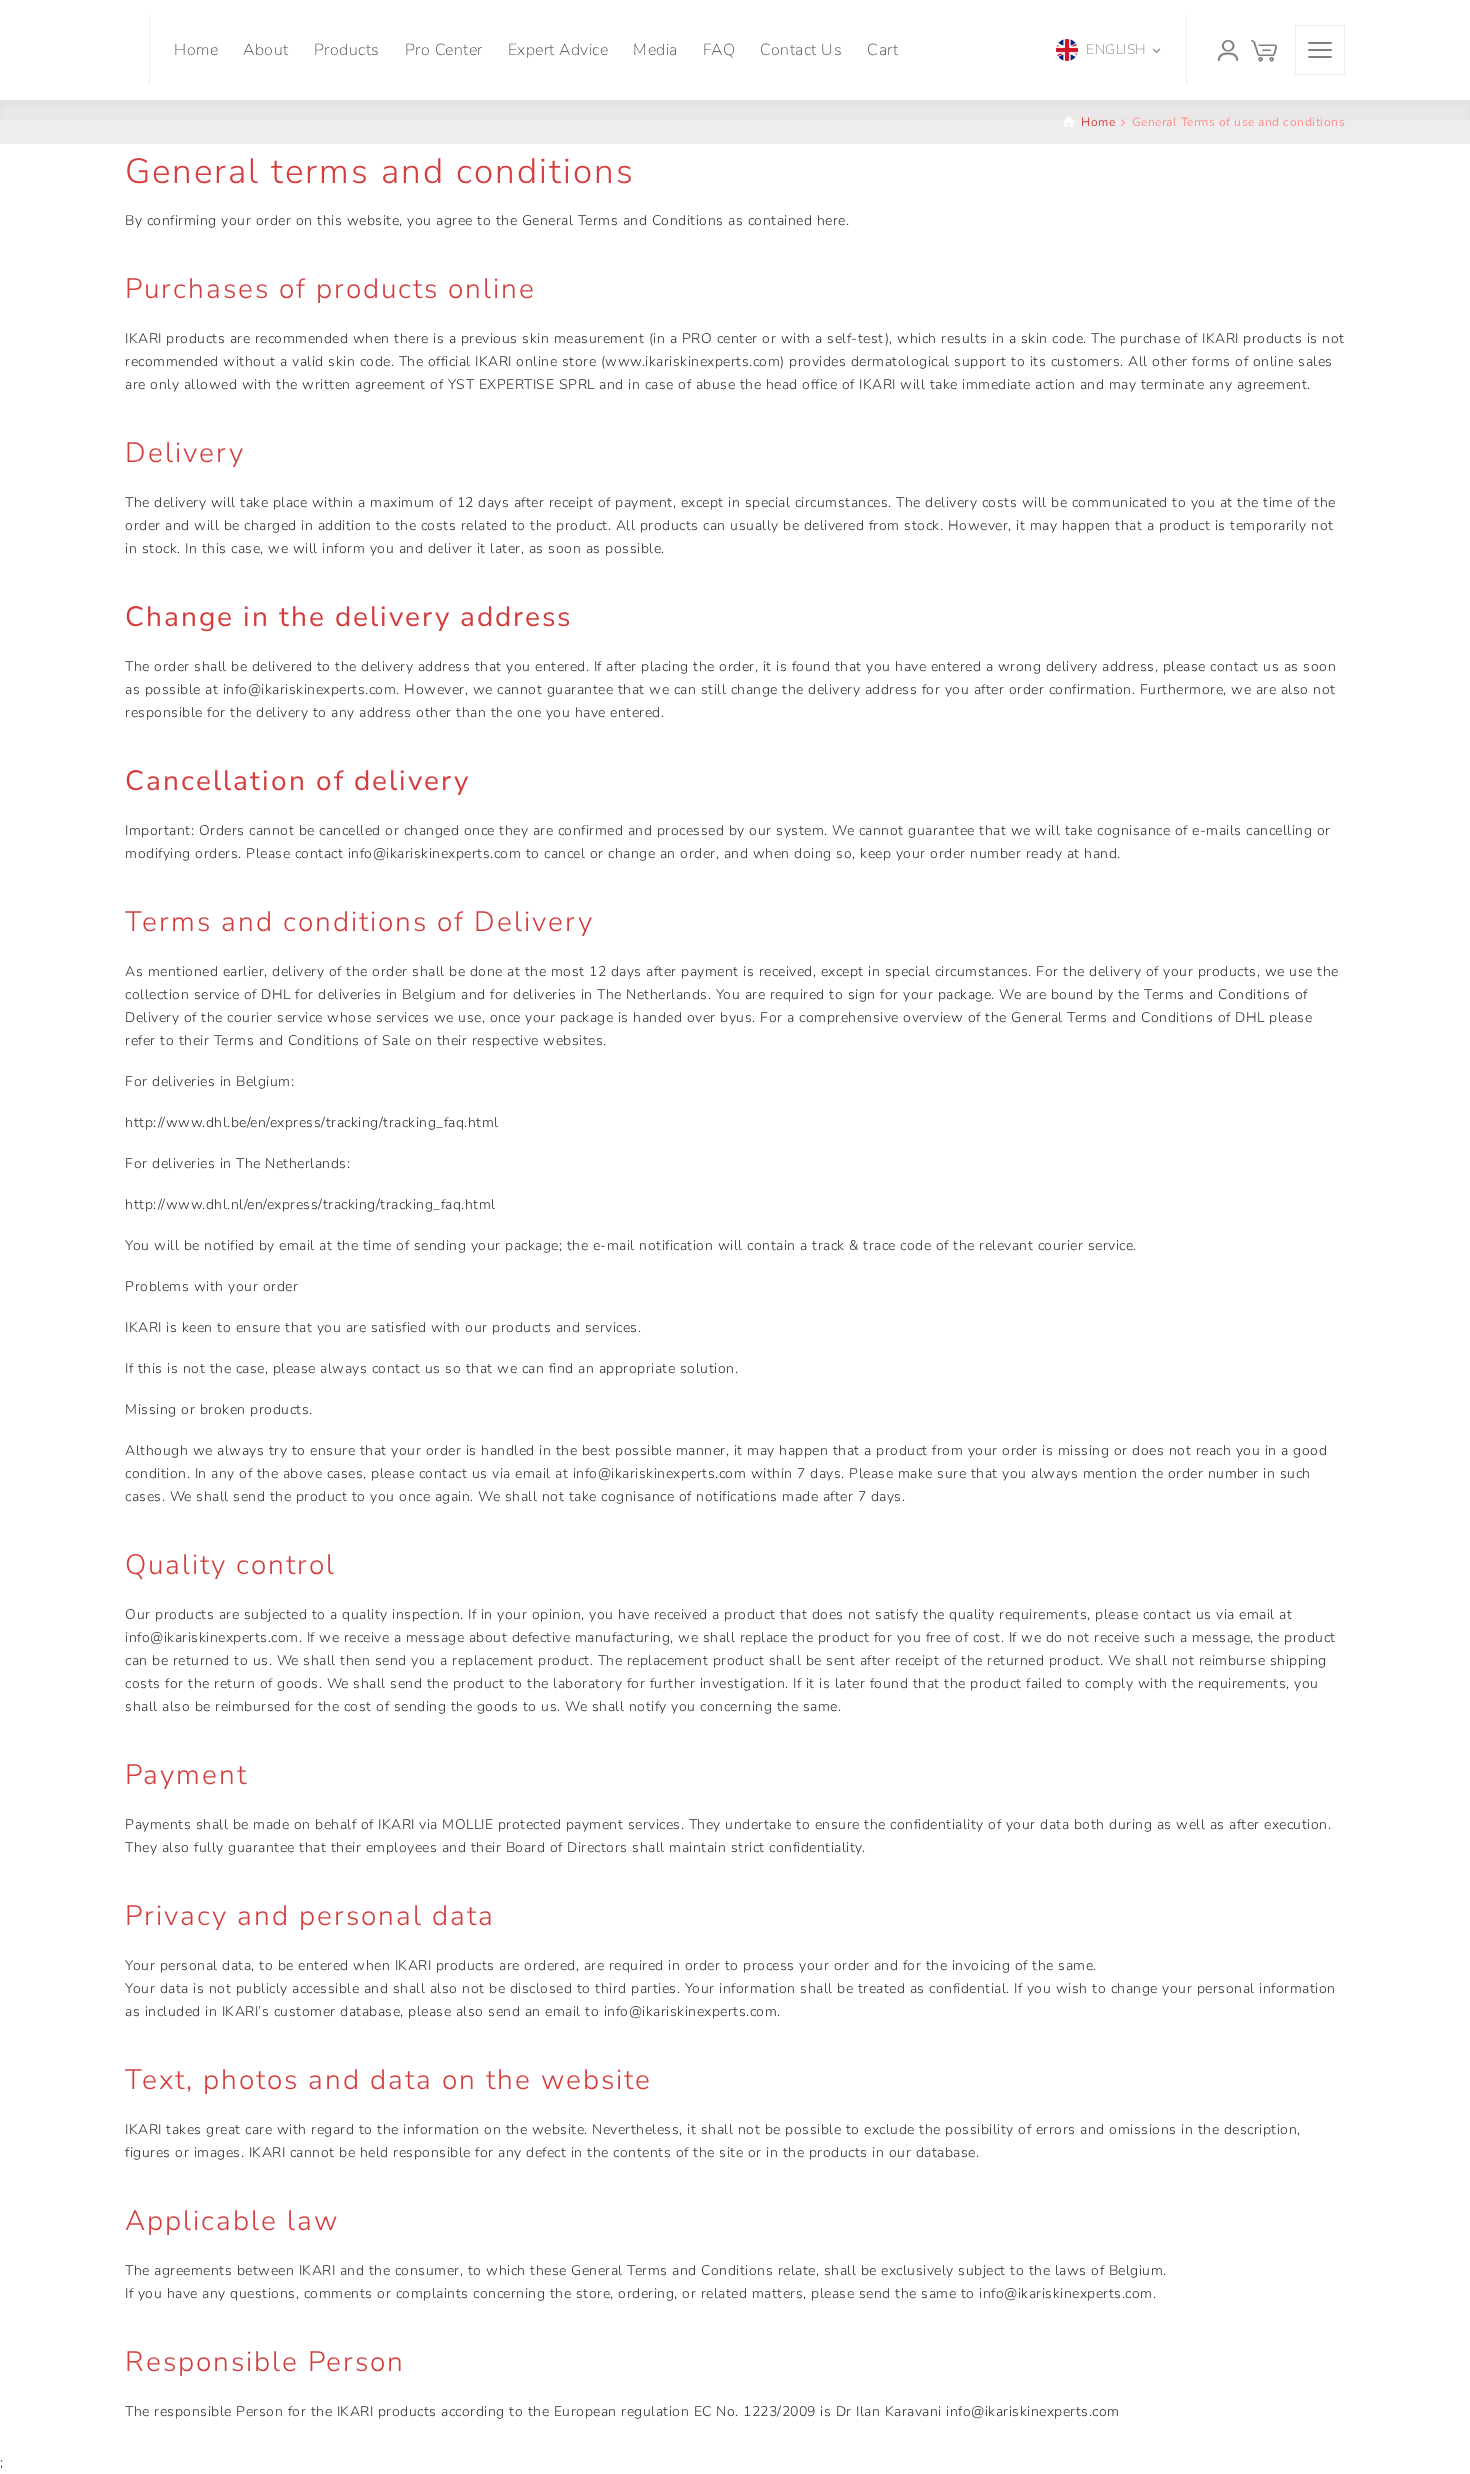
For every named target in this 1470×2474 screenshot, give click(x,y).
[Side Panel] (1320, 50)
